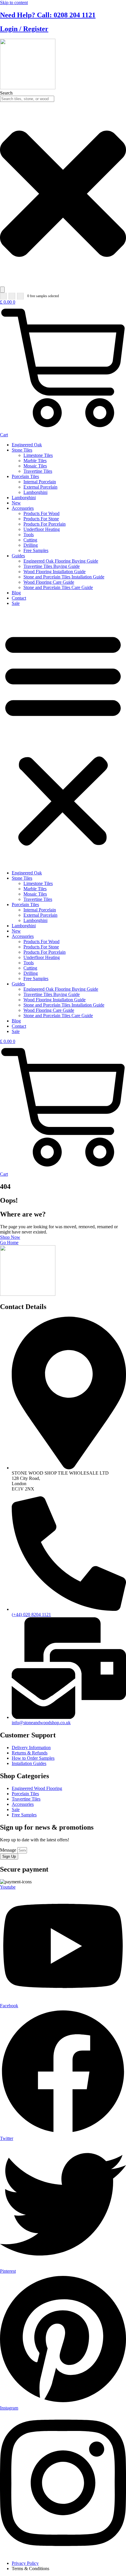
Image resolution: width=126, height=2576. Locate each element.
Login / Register (24, 29)
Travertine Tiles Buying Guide (52, 566)
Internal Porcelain (40, 482)
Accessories (23, 508)
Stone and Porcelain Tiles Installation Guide (64, 577)
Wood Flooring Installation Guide (55, 572)
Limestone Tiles (38, 455)
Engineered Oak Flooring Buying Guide (61, 561)
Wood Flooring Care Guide (49, 582)
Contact (19, 598)
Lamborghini (35, 492)
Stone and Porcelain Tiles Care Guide (58, 587)
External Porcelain (40, 487)
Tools (29, 535)
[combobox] (27, 99)
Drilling (31, 545)
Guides (18, 556)
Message (9, 1850)
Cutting (30, 540)
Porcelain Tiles (25, 476)
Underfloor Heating (42, 529)
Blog (16, 593)
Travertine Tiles (38, 471)
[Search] (2, 290)
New (16, 503)
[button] (63, 738)
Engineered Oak (27, 445)
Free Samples (36, 550)
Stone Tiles (22, 450)
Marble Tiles (35, 461)
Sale (16, 603)
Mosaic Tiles (35, 466)
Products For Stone (41, 519)
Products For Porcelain (45, 524)
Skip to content (14, 2)
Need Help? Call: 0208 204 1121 (48, 15)
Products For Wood (41, 513)
